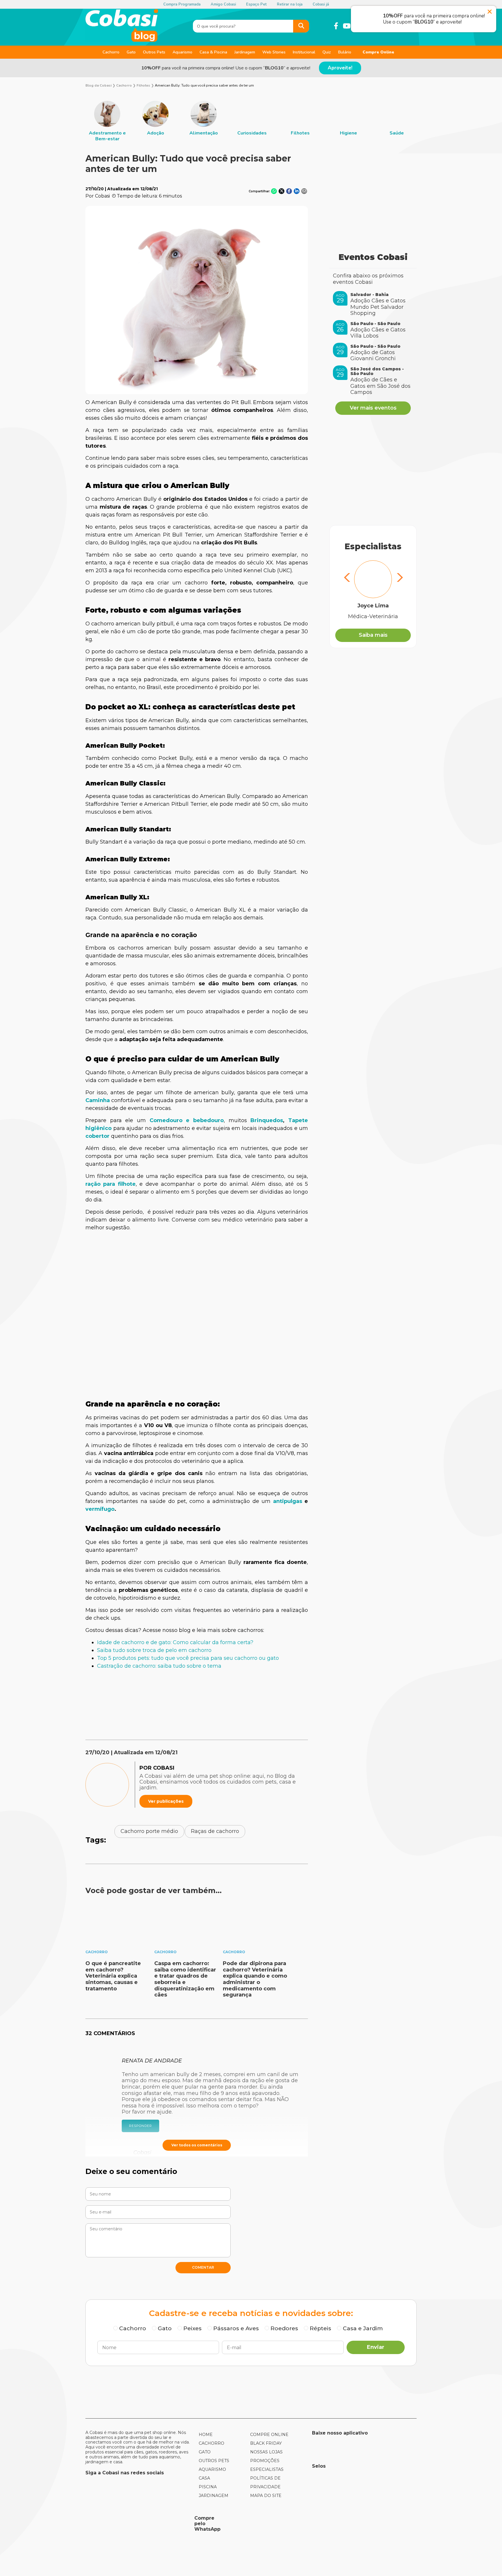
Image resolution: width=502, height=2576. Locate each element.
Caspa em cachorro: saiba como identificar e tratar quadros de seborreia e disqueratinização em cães (185, 1979)
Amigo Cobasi (223, 4)
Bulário (345, 52)
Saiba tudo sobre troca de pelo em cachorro (154, 1650)
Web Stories (274, 52)
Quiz (327, 52)
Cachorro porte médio (149, 1831)
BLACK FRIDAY (266, 2443)
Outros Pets (154, 52)
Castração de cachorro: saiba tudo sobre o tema (159, 1666)
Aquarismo (182, 52)
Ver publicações (166, 1801)
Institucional (304, 52)
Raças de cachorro (215, 1831)
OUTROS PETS (214, 2461)
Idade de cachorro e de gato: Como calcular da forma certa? (175, 1642)
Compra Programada (182, 4)
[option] (107, 121)
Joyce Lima (373, 606)
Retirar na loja (290, 4)
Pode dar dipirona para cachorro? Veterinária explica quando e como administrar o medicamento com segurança (255, 1979)
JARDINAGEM (214, 2496)
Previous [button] (347, 578)
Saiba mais (373, 635)
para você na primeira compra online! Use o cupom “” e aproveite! (226, 68)
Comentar (203, 2267)
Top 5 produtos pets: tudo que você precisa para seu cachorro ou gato (188, 1658)
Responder (140, 2126)
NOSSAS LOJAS (266, 2452)
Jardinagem (245, 52)
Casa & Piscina (213, 52)
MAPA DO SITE (266, 2496)
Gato (131, 52)
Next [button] (399, 578)
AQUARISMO (212, 2469)
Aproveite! (340, 68)
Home (206, 2435)
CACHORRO (211, 2443)
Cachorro (111, 52)
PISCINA (208, 2487)
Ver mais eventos (373, 408)
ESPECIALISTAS (267, 2469)
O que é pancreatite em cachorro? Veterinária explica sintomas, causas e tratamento (113, 1976)
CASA (204, 2478)
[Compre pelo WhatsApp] (138, 2524)
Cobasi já (321, 4)
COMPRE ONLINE (269, 2435)
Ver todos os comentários (197, 2145)
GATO (205, 2452)
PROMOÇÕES (265, 2461)
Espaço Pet (256, 4)
